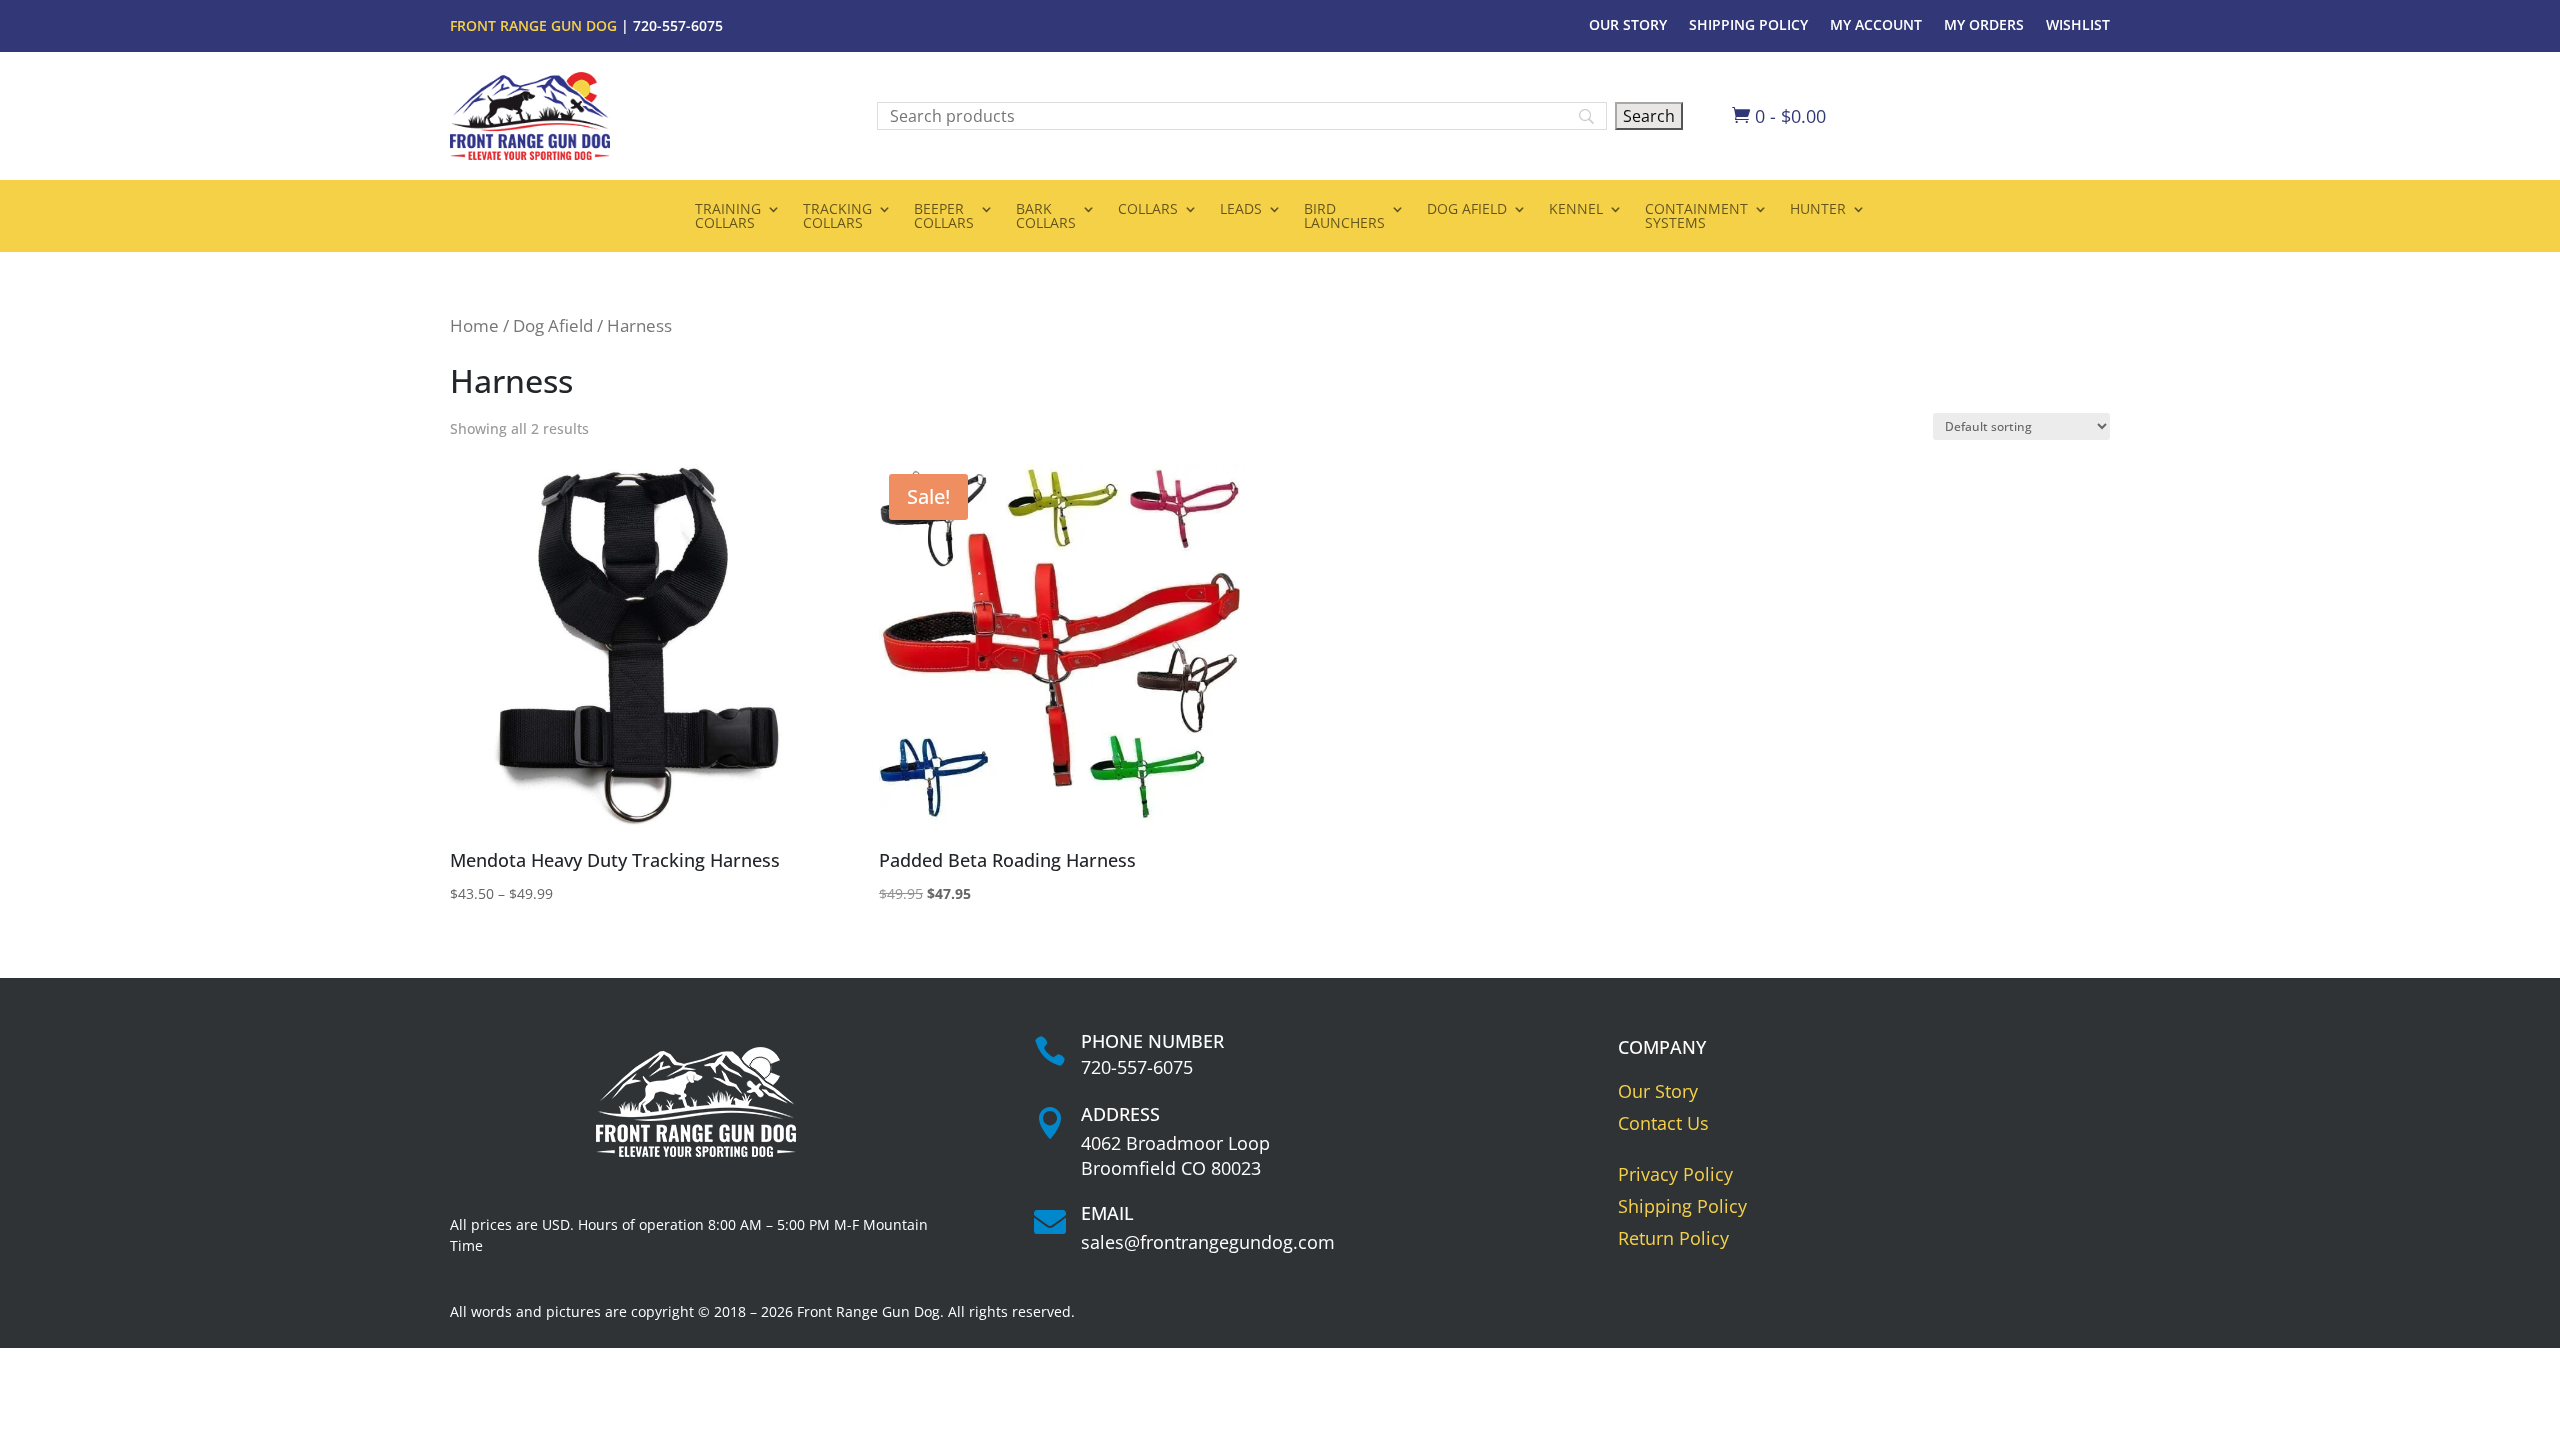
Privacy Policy (1675, 1174)
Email (1107, 1213)
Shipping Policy (1748, 26)
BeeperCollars (944, 217)
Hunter (1818, 210)
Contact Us (1663, 1123)
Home (474, 325)
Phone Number (1152, 1041)
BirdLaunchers (1344, 217)
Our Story (1628, 26)
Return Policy (1673, 1238)
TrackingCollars (837, 217)
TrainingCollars (728, 217)
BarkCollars (1046, 217)
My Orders (1984, 26)
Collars (1148, 210)
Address (1120, 1114)
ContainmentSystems (1696, 217)
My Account (1876, 26)
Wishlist (2078, 26)
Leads (1241, 210)
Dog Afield (1467, 210)
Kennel (1576, 210)
